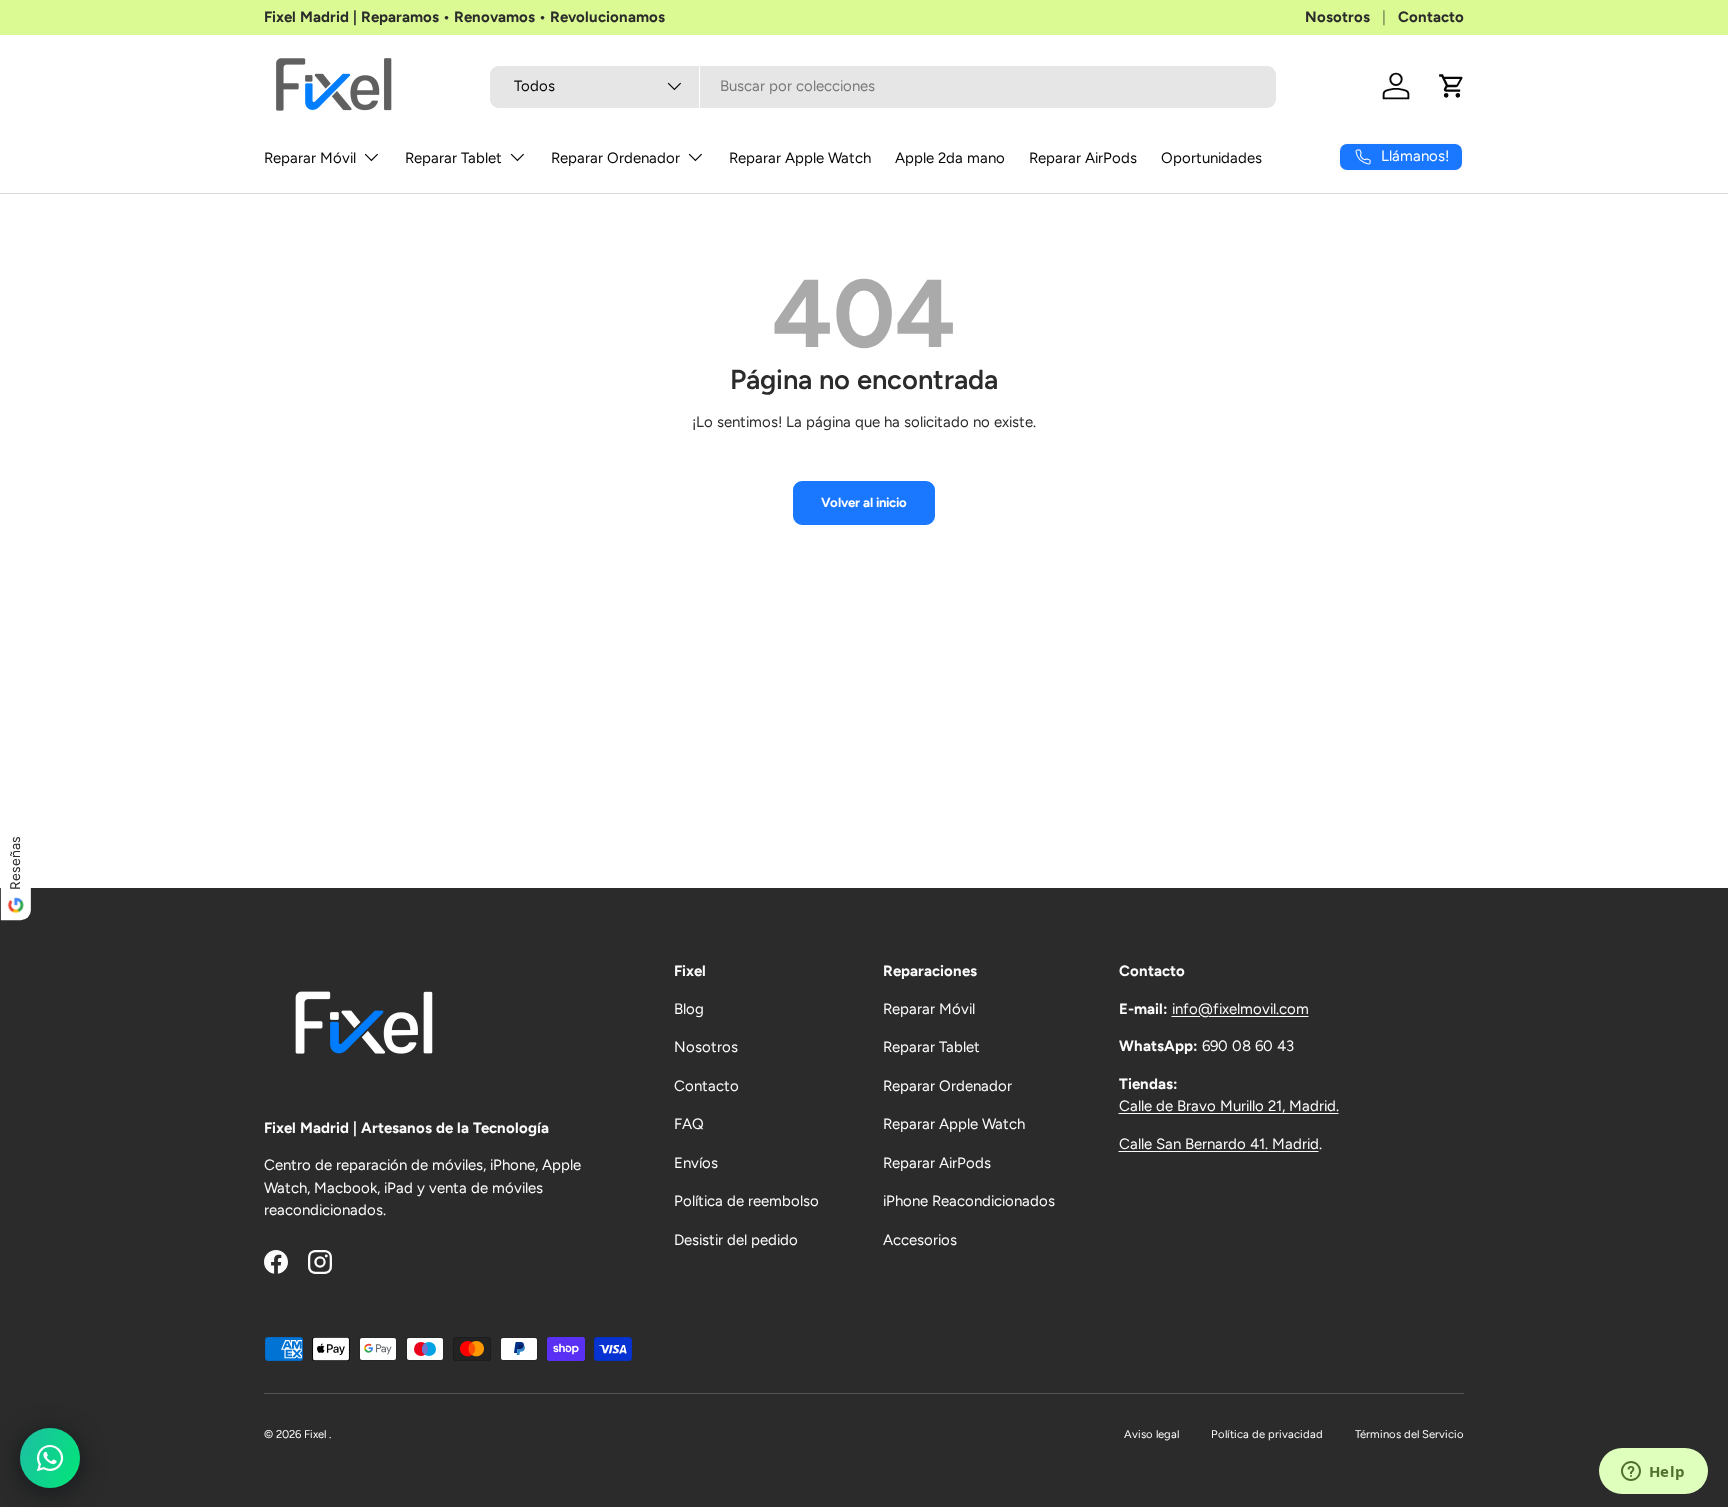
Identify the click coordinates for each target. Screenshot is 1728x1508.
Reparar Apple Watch (800, 158)
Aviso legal (1151, 1434)
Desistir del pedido (736, 1240)
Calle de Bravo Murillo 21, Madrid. (1229, 1106)
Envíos (696, 1163)
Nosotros (1337, 17)
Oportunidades (1211, 158)
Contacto (1431, 17)
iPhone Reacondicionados (969, 1201)
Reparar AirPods (1083, 158)
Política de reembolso (746, 1201)
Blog (689, 1009)
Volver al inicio (864, 502)
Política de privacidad (1267, 1434)
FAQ (689, 1124)
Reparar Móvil (310, 158)
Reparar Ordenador (615, 158)
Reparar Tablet (453, 158)
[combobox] (883, 86)
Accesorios (920, 1240)
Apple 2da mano (950, 158)
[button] (1452, 86)
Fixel (316, 1434)
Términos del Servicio (1409, 1434)
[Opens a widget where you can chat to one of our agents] (1653, 1473)
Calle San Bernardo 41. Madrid (1219, 1144)
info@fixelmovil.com (1240, 1009)
